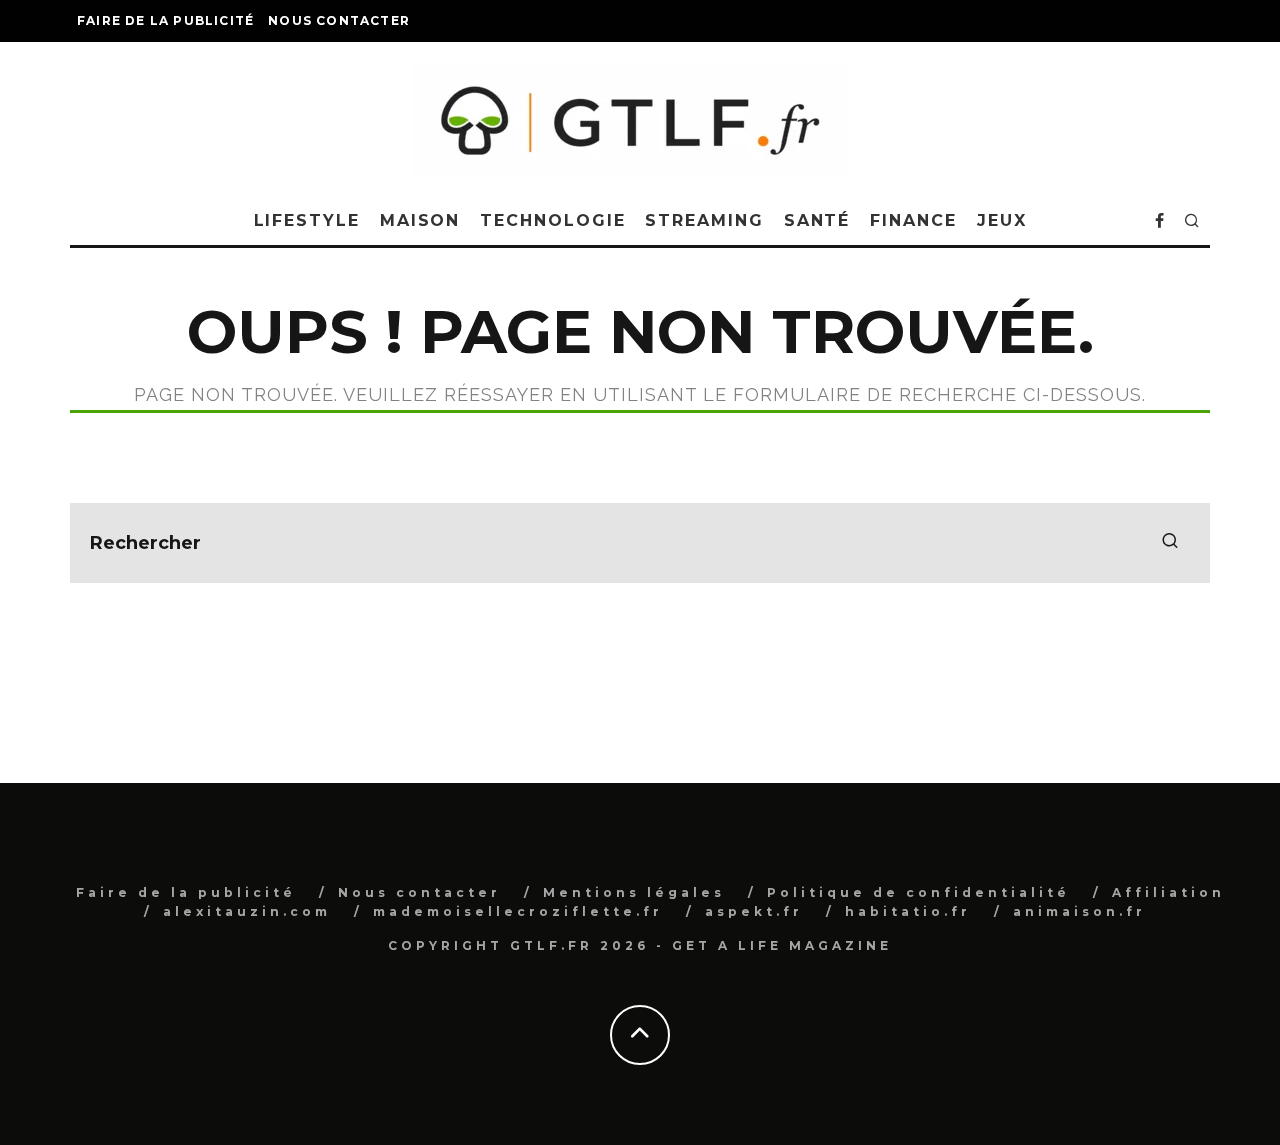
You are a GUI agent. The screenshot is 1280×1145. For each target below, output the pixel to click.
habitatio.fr (908, 911)
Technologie (552, 220)
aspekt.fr (754, 911)
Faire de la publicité (165, 20)
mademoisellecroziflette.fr (518, 911)
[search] (1170, 543)
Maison (420, 220)
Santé (817, 220)
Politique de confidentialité (918, 892)
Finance (913, 220)
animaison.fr (1079, 911)
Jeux (1002, 220)
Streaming (704, 220)
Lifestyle (307, 220)
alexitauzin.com (247, 911)
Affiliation (1168, 892)
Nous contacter (339, 20)
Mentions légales (634, 892)
